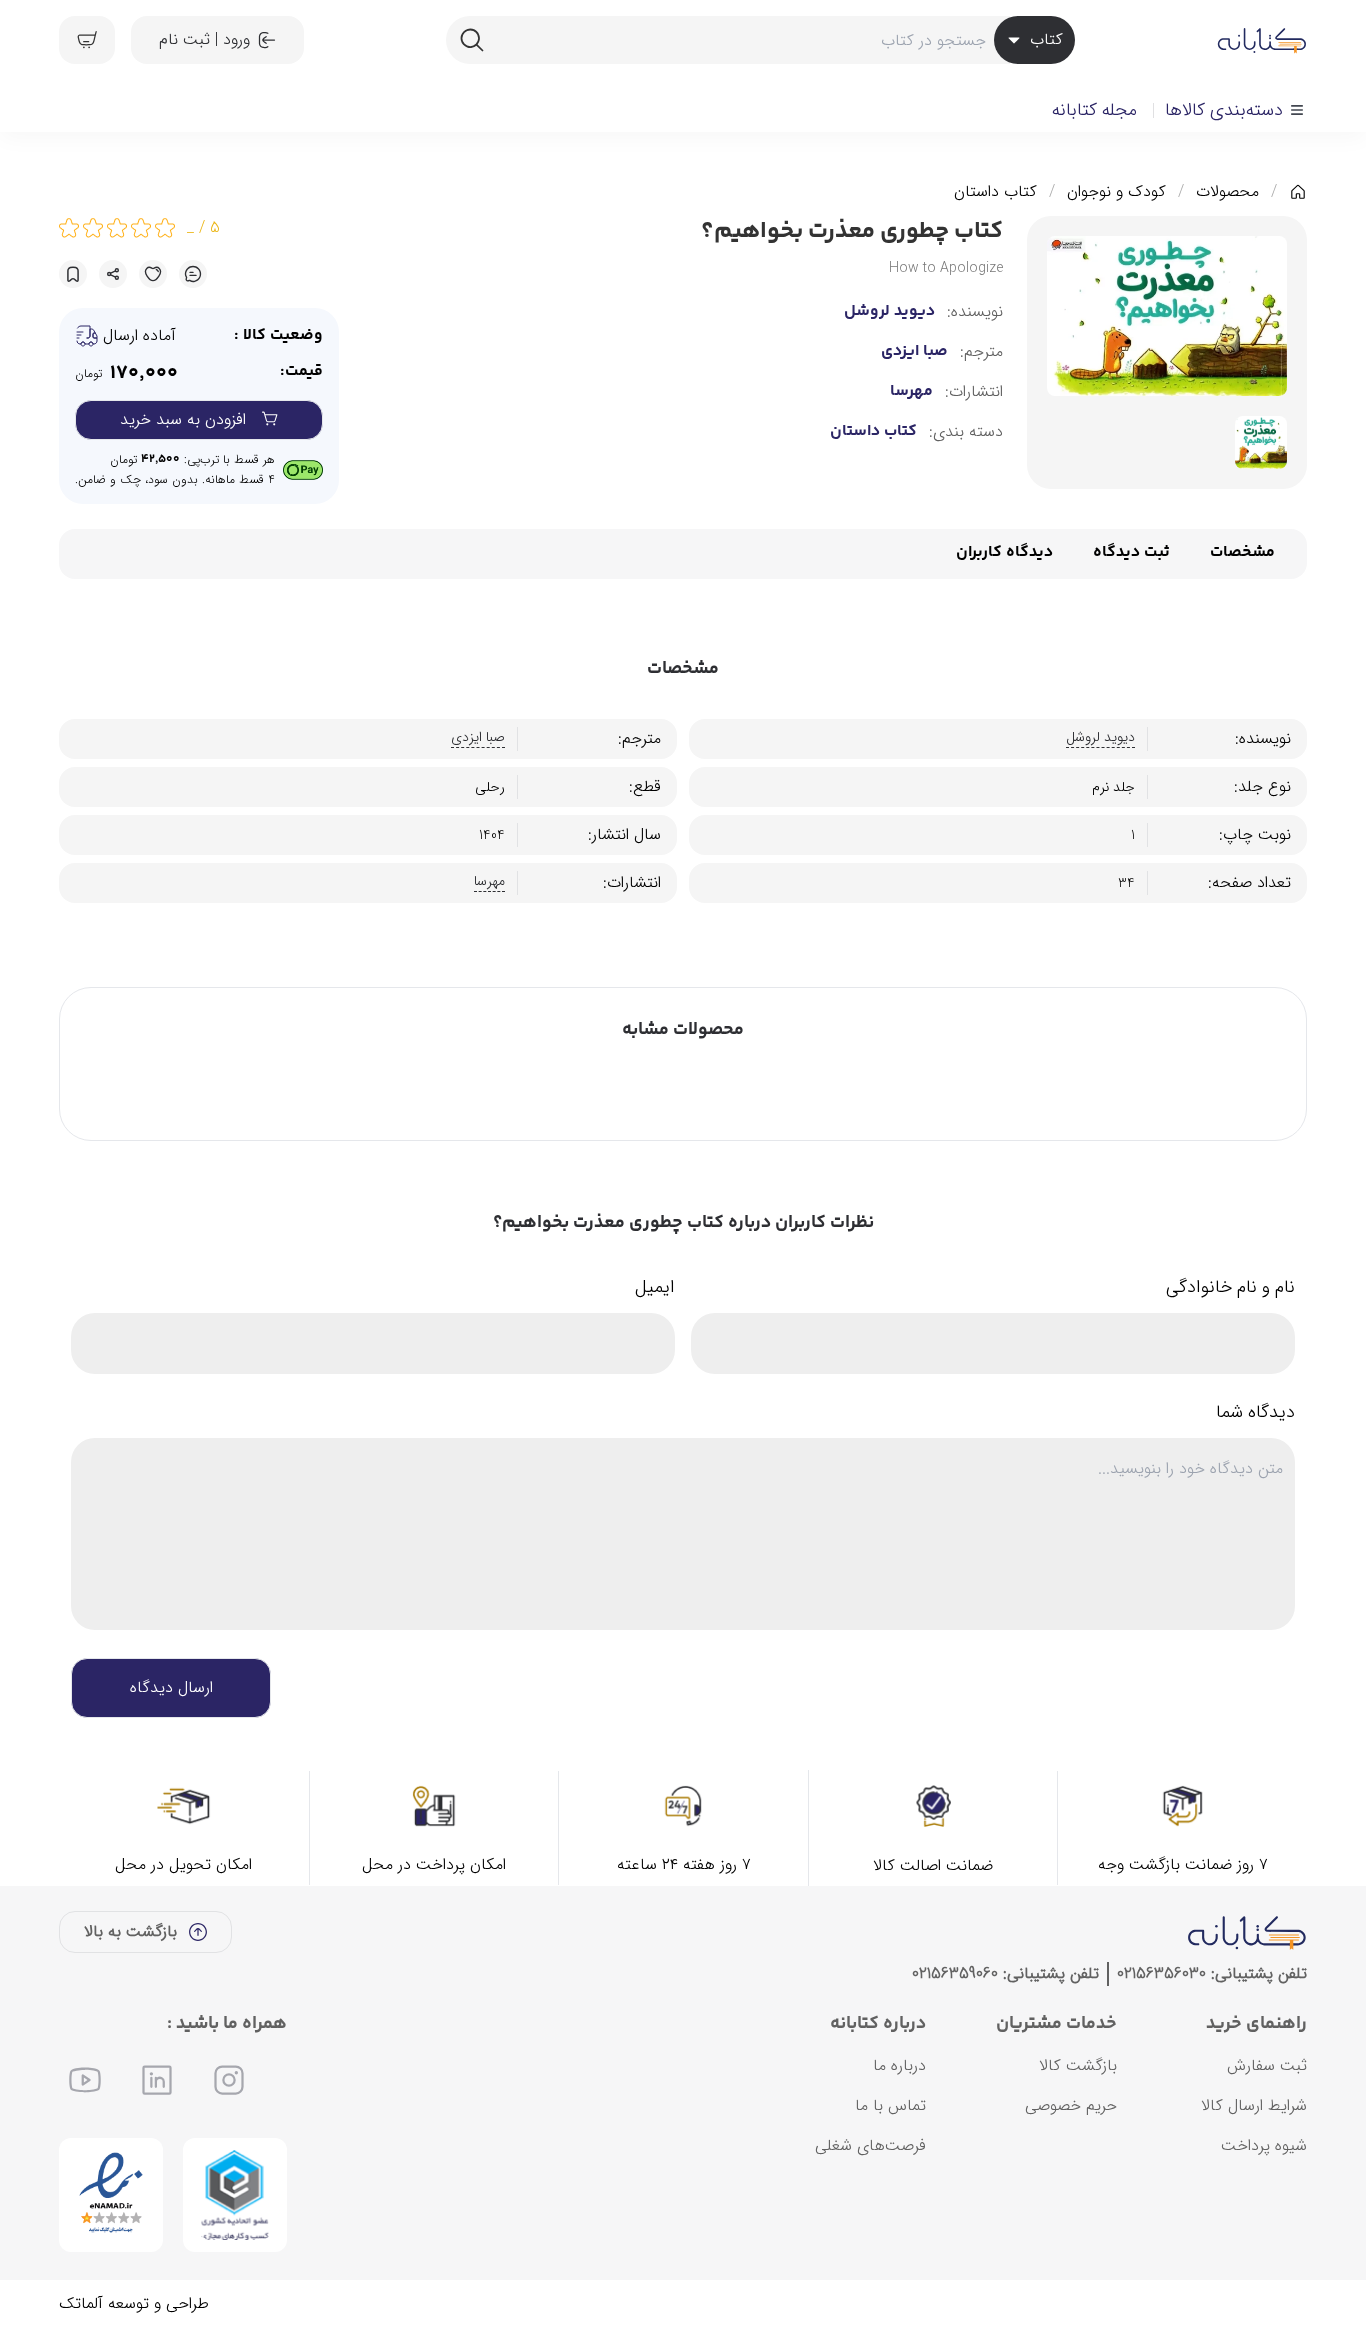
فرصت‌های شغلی (870, 2145)
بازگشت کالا (1078, 2065)
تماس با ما (890, 2105)
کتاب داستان (995, 192)
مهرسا (911, 392)
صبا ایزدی (914, 352)
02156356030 (1161, 1973)
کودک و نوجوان (1116, 192)
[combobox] (760, 40)
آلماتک (81, 2303)
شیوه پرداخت (1264, 2145)
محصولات (1227, 192)
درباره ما (899, 2065)
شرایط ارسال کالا (1254, 2105)
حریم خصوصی (1071, 2105)
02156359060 (955, 1973)
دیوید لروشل (889, 312)
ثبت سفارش (1267, 2065)
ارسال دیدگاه (171, 1687)
